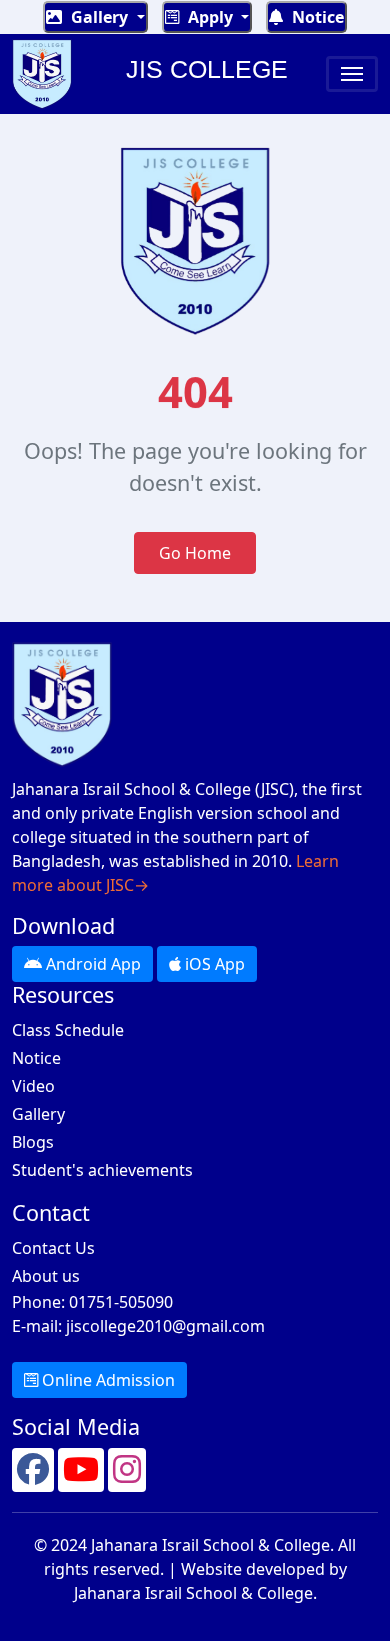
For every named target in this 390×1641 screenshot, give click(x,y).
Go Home (195, 553)
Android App (91, 964)
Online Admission (106, 1380)
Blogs (33, 1142)
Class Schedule (68, 1030)
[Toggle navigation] (352, 74)
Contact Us (53, 1248)
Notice (316, 17)
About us (46, 1276)
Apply (210, 17)
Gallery (99, 17)
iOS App (213, 964)
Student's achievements (102, 1170)
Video (33, 1086)
